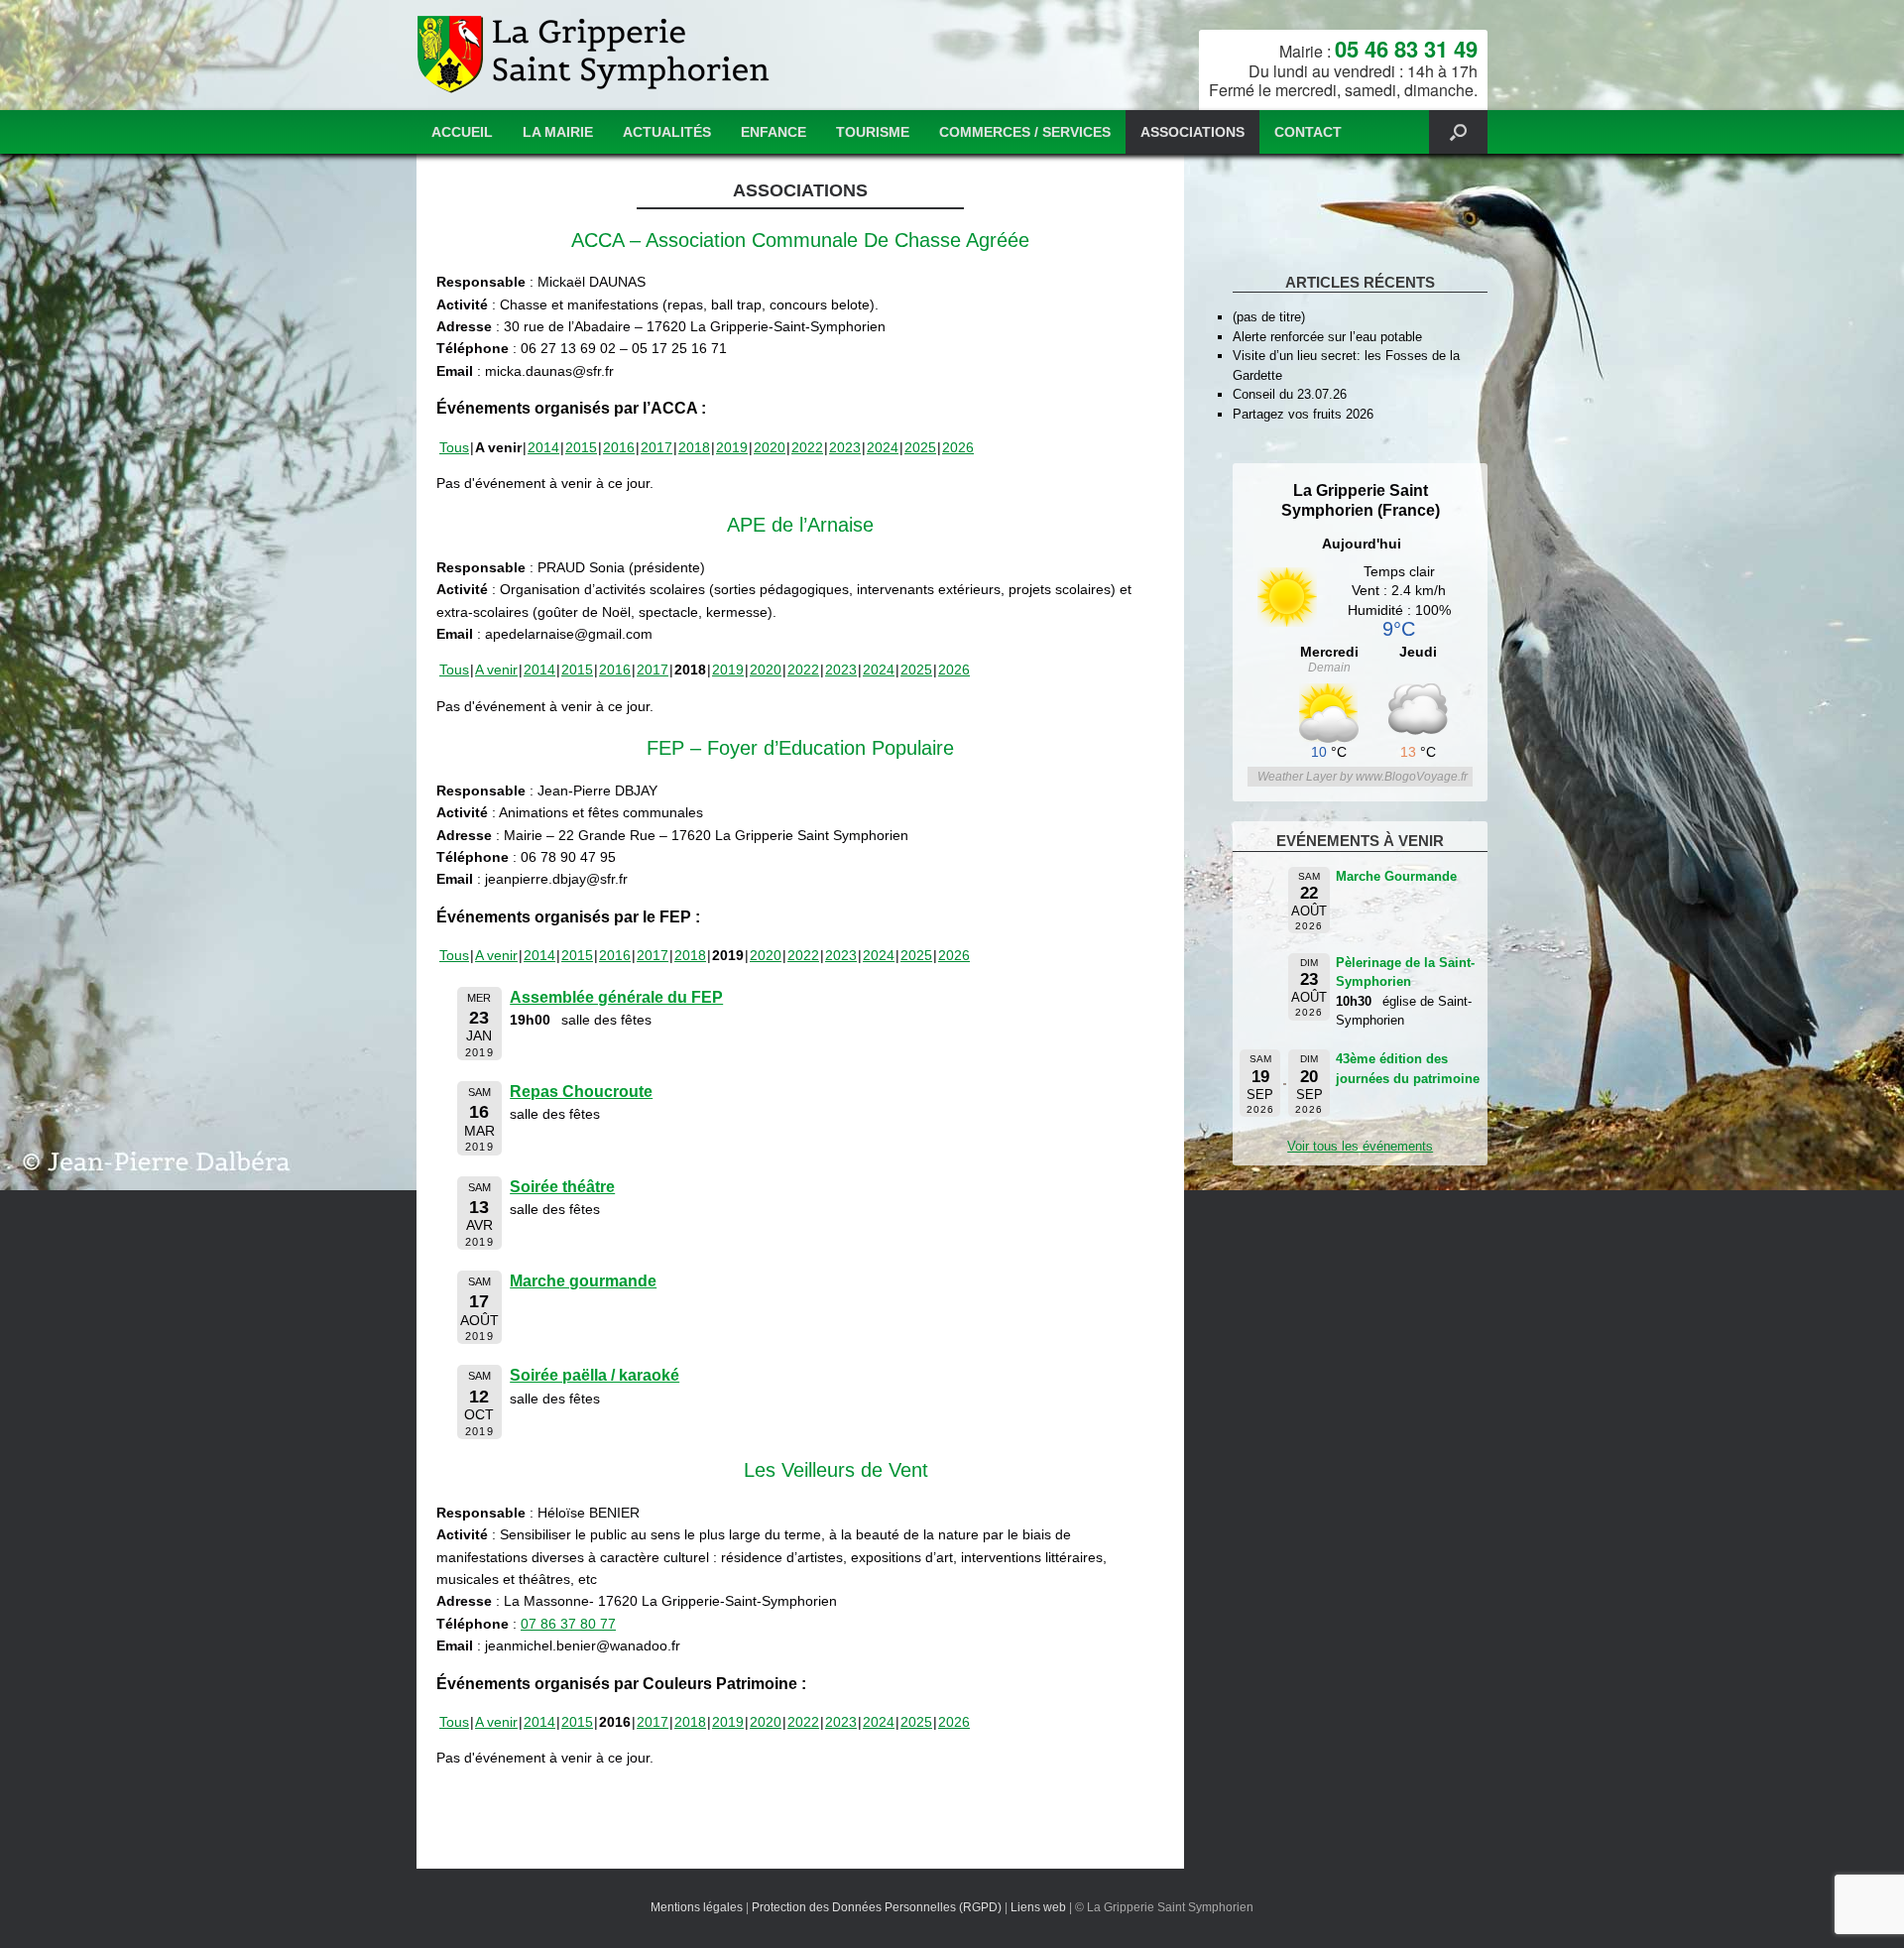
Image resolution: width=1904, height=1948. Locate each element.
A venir (496, 670)
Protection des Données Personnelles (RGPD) (877, 1907)
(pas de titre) (1269, 317)
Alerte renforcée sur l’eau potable (1327, 337)
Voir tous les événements (1360, 1146)
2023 (845, 447)
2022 (807, 447)
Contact (1308, 132)
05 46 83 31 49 (1406, 49)
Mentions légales (697, 1907)
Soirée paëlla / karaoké (595, 1375)
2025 (920, 447)
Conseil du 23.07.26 (1290, 394)
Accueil (462, 132)
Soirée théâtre (562, 1187)
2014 (543, 447)
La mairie (558, 132)
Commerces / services (1025, 132)
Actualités (667, 132)
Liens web (1038, 1907)
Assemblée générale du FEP (616, 997)
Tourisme (873, 132)
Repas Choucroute (581, 1092)
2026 (958, 447)
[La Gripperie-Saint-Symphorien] (595, 55)
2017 (656, 447)
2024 (883, 447)
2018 (694, 447)
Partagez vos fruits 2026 (1303, 414)
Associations (1192, 132)
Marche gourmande (583, 1281)
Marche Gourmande (1396, 876)
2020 (770, 447)
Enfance (773, 132)
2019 (732, 447)
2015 (581, 447)
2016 (619, 447)
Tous (454, 447)
